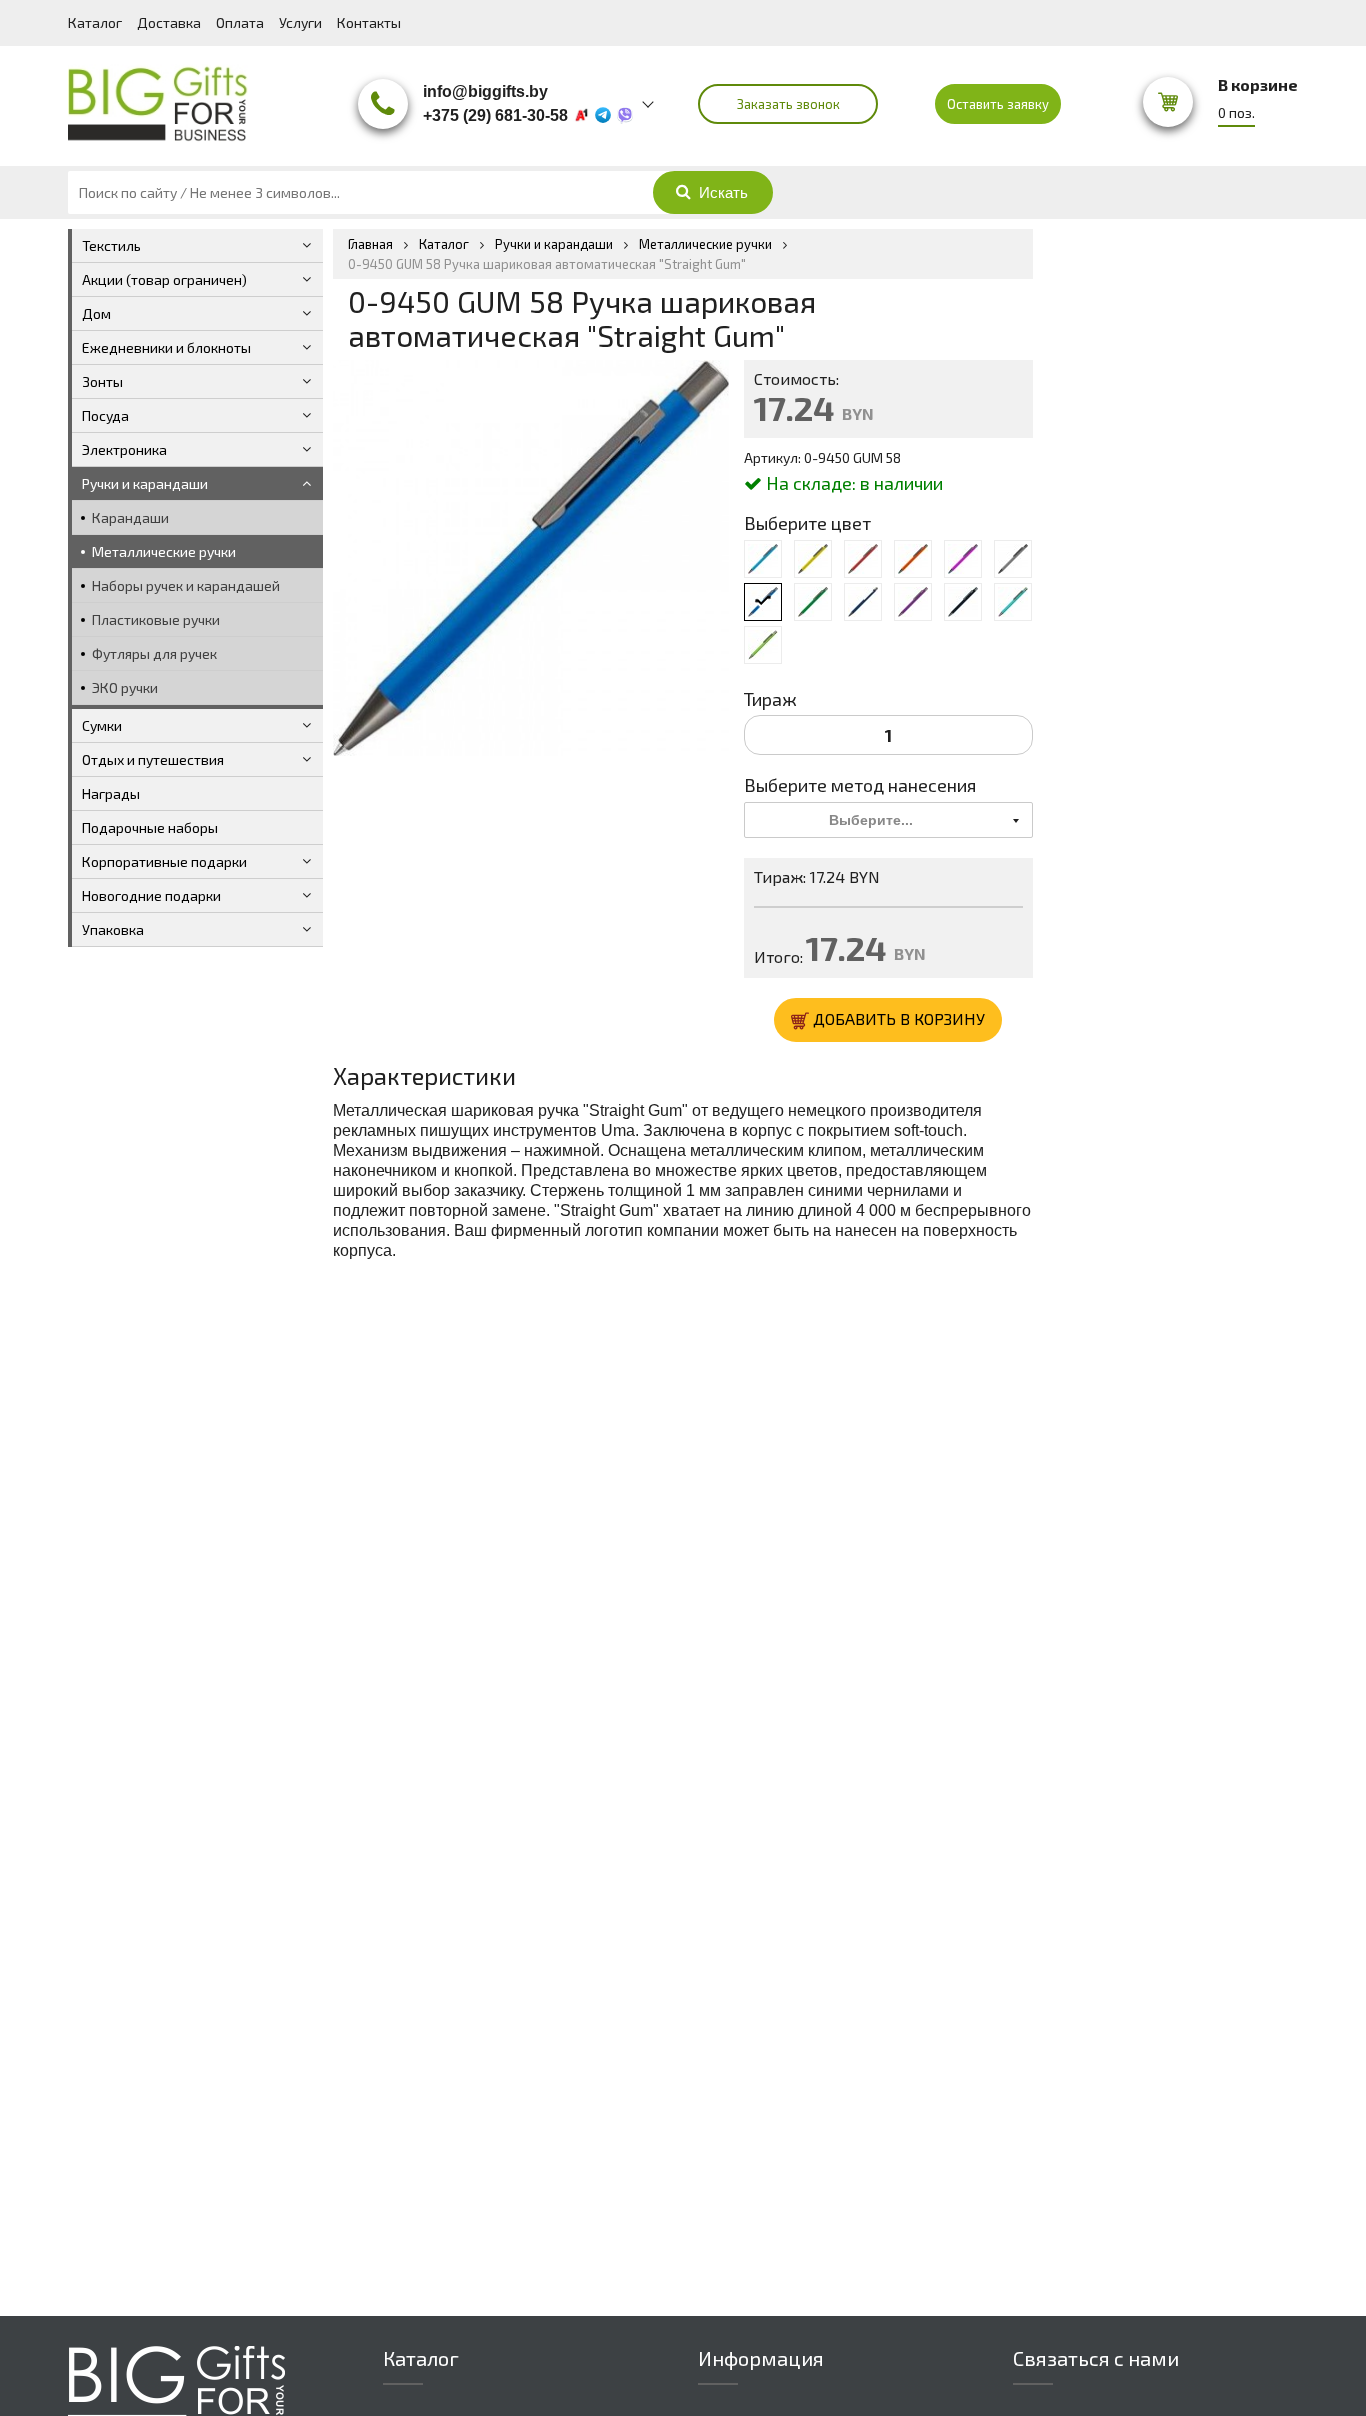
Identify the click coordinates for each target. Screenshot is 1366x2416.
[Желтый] (813, 559)
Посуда (105, 415)
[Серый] (1013, 559)
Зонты (102, 381)
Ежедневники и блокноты (166, 347)
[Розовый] (963, 559)
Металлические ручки (164, 551)
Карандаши (130, 517)
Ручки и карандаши (145, 483)
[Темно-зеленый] (813, 602)
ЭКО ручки (125, 687)
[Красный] (863, 559)
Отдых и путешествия (153, 759)
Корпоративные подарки (164, 861)
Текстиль (111, 245)
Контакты (369, 22)
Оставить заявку (998, 104)
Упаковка (113, 929)
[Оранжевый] (913, 559)
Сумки (102, 725)
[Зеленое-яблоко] (763, 645)
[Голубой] (763, 559)
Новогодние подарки (151, 895)
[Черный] (963, 602)
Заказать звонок (788, 104)
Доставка (169, 22)
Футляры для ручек (154, 653)
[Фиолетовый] (913, 602)
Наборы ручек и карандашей (186, 585)
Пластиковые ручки (156, 619)
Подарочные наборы (150, 827)
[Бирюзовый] (1013, 602)
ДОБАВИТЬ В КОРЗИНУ (897, 1018)
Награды (111, 793)
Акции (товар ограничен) (164, 279)
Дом (96, 313)
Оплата (240, 22)
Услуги (300, 22)
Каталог (95, 22)
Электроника (124, 449)
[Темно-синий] (863, 602)
